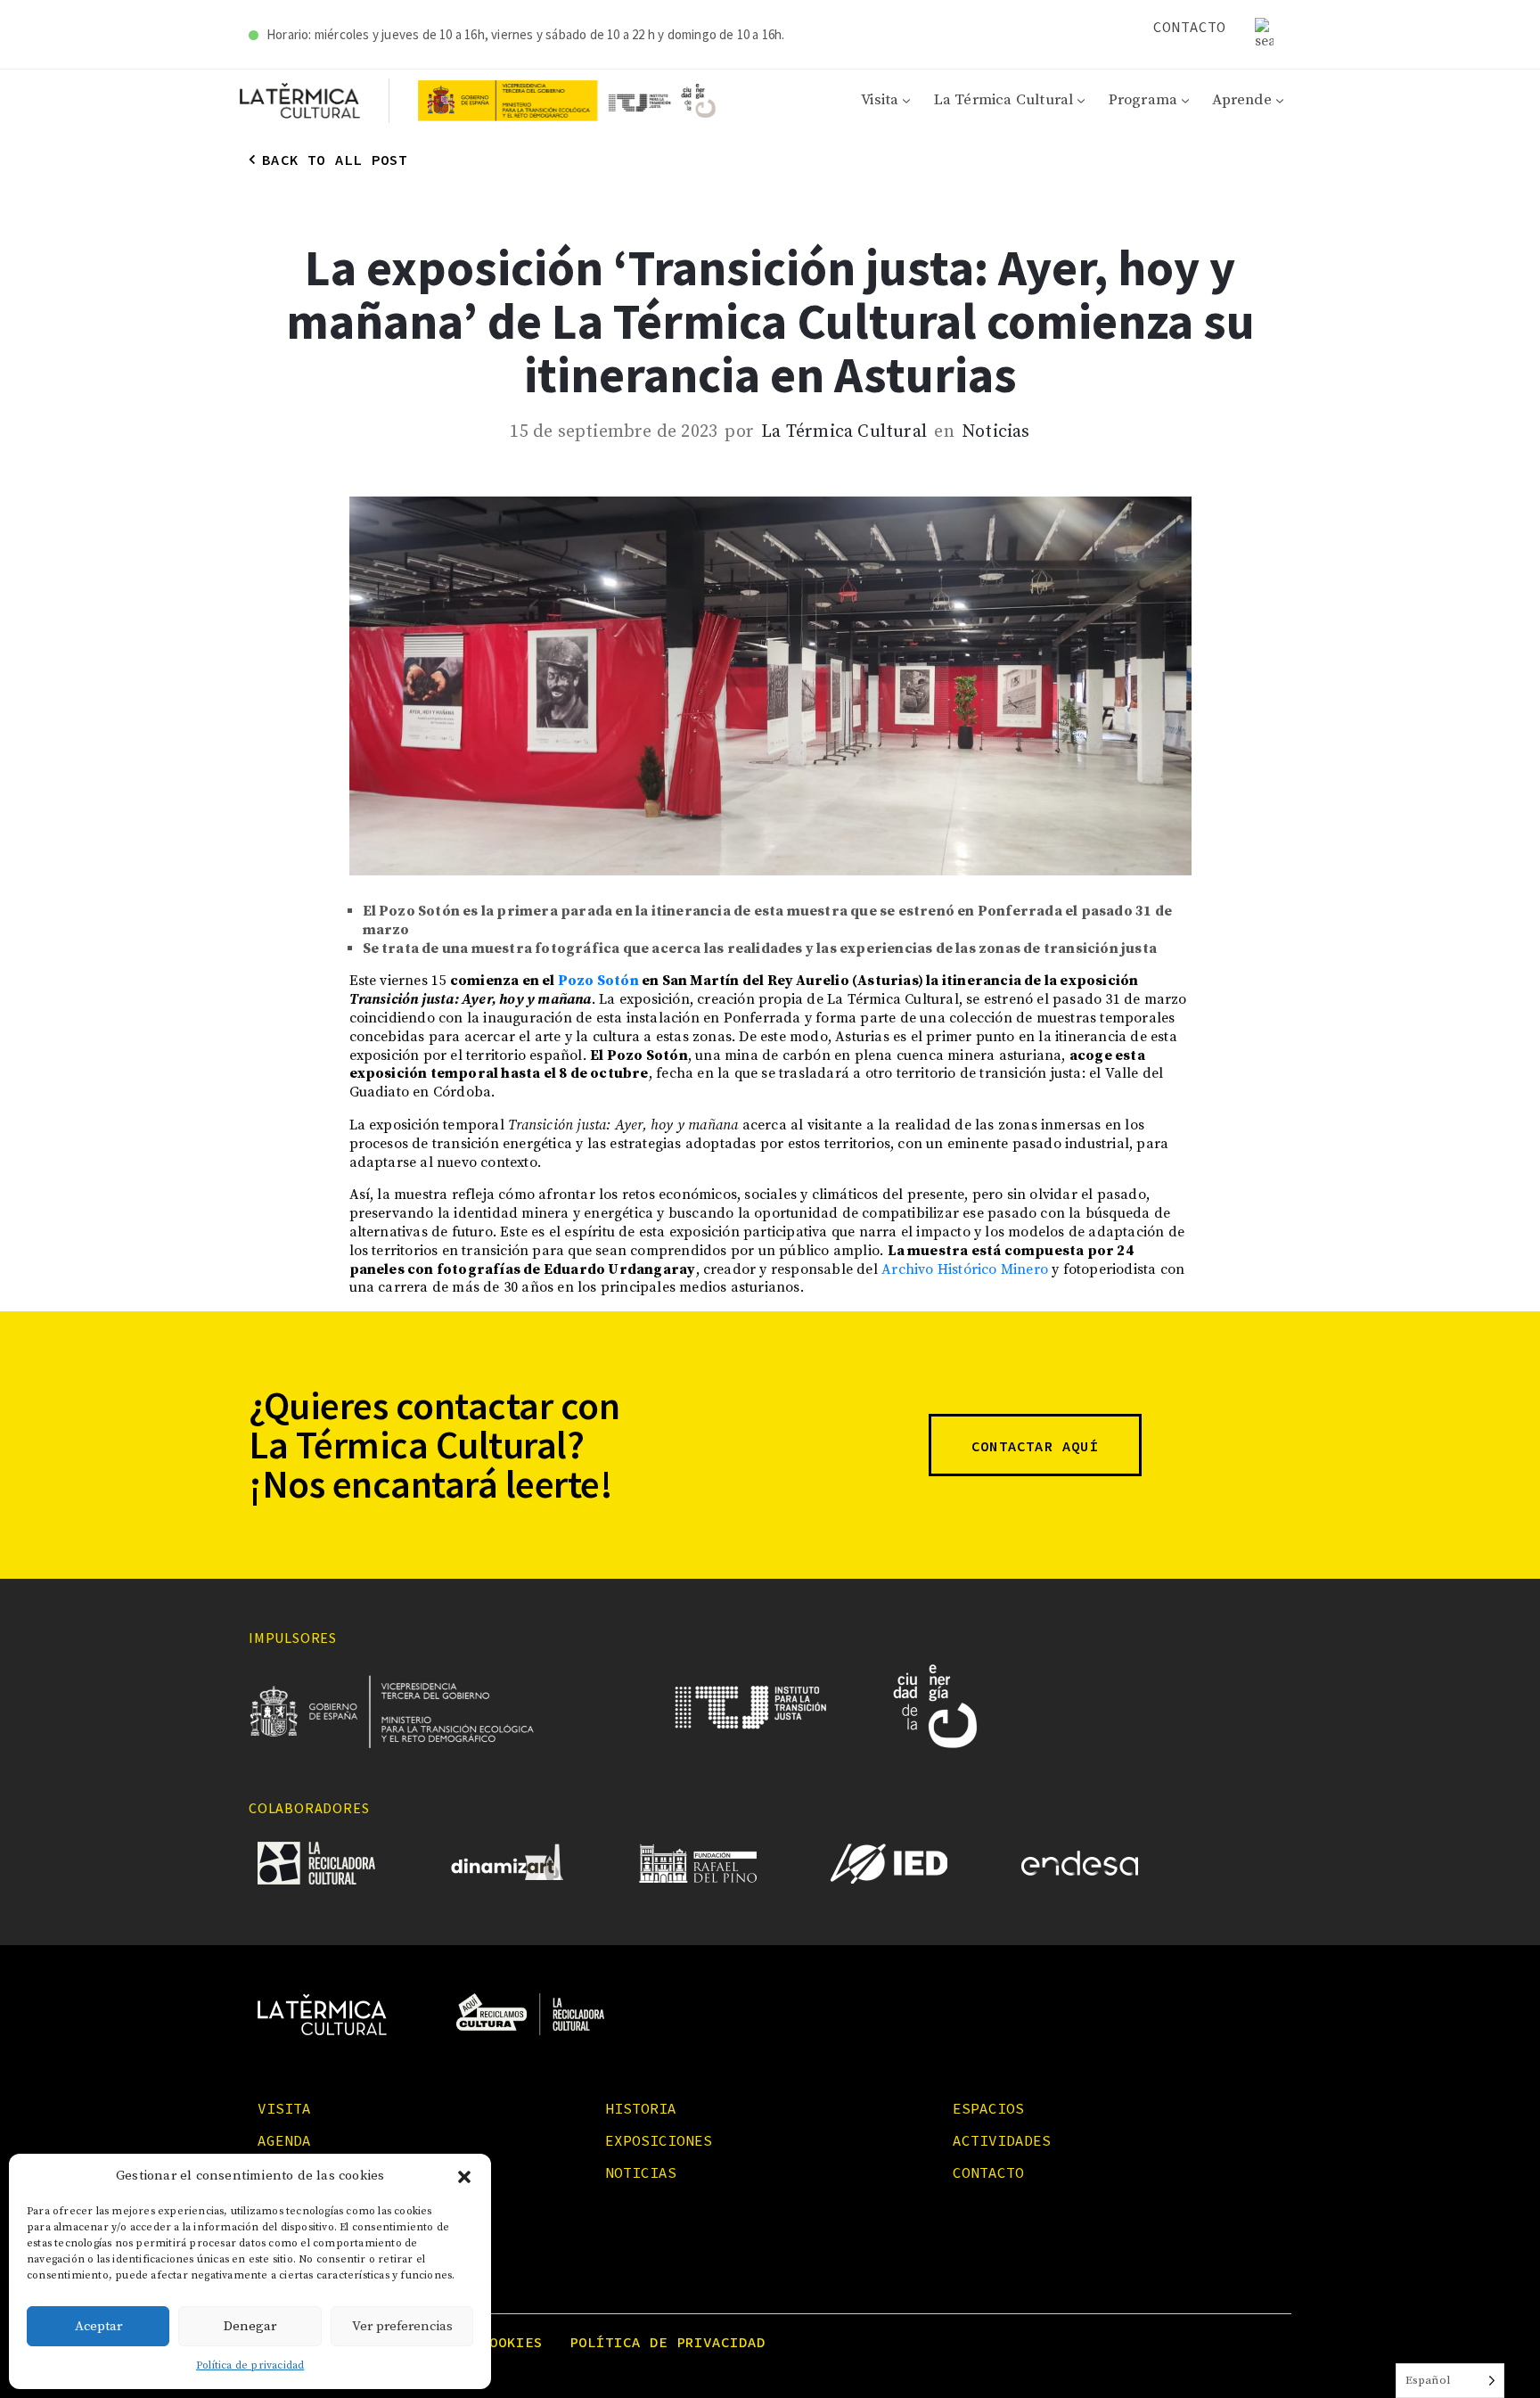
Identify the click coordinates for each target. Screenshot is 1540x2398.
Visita (880, 100)
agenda (284, 2140)
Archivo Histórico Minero (965, 1269)
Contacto (1190, 27)
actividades (1002, 2140)
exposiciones (659, 2140)
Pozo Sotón (598, 981)
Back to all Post (335, 160)
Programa (1143, 100)
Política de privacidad (250, 2365)
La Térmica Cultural (1004, 100)
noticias (641, 2172)
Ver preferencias (402, 2326)
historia (641, 2108)
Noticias (996, 432)
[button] (464, 2177)
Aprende (1241, 100)
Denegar (250, 2326)
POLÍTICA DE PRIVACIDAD (668, 2342)
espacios (988, 2108)
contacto (988, 2172)
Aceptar (98, 2326)
